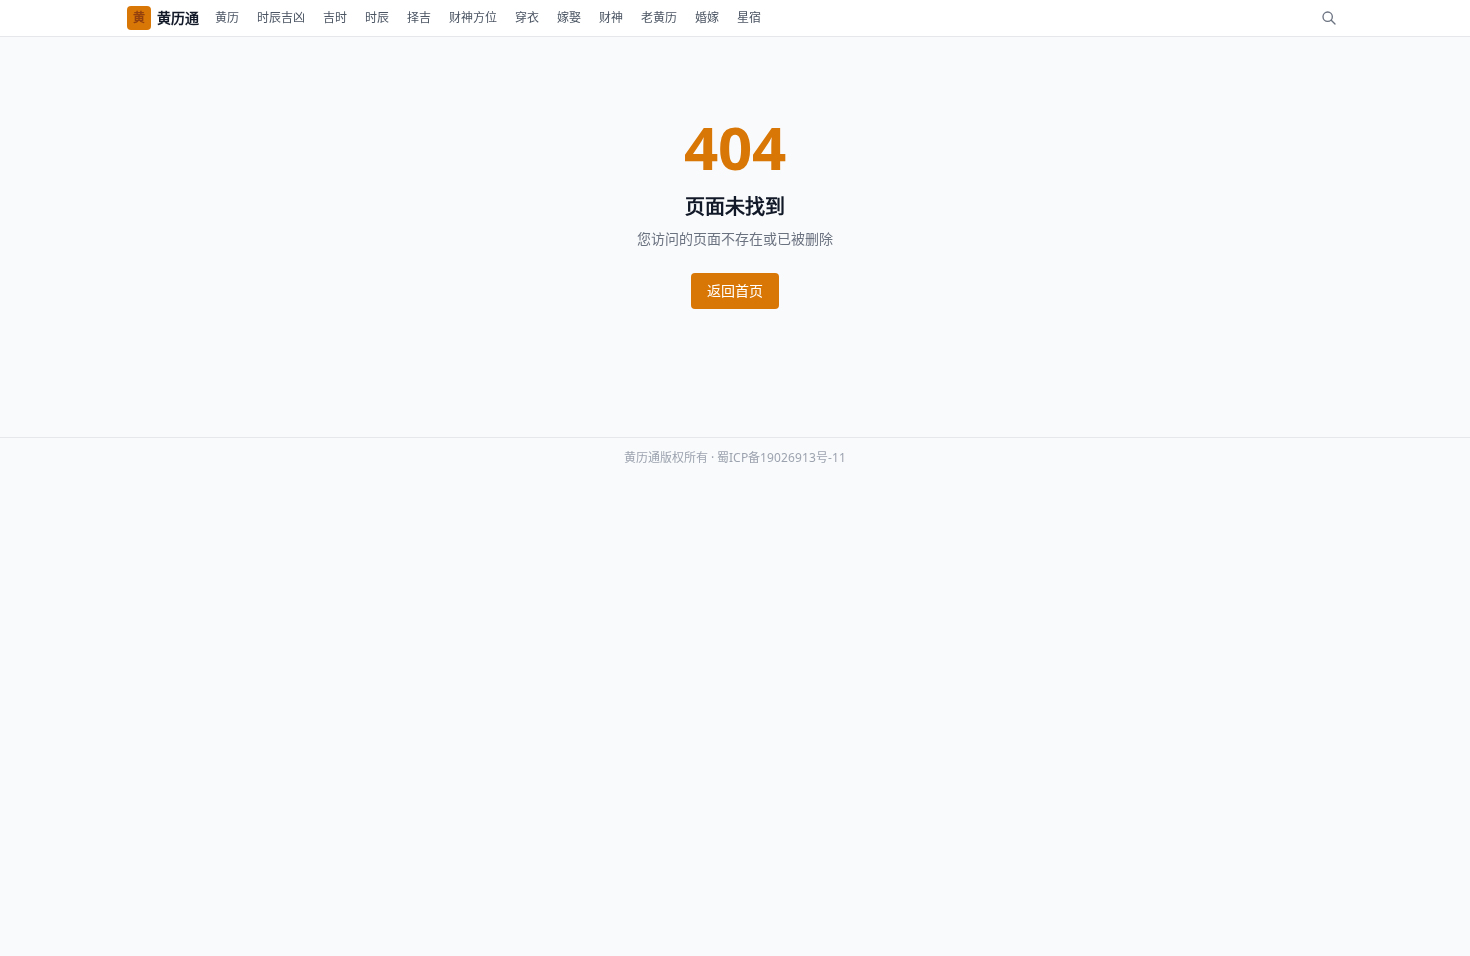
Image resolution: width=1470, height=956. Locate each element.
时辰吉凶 (281, 17)
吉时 (335, 17)
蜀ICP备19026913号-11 (781, 457)
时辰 (377, 17)
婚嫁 (707, 17)
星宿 (749, 17)
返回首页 (735, 290)
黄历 (227, 17)
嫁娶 (569, 17)
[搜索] (1329, 18)
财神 (611, 17)
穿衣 (527, 17)
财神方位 (473, 17)
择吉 (419, 17)
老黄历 (659, 17)
